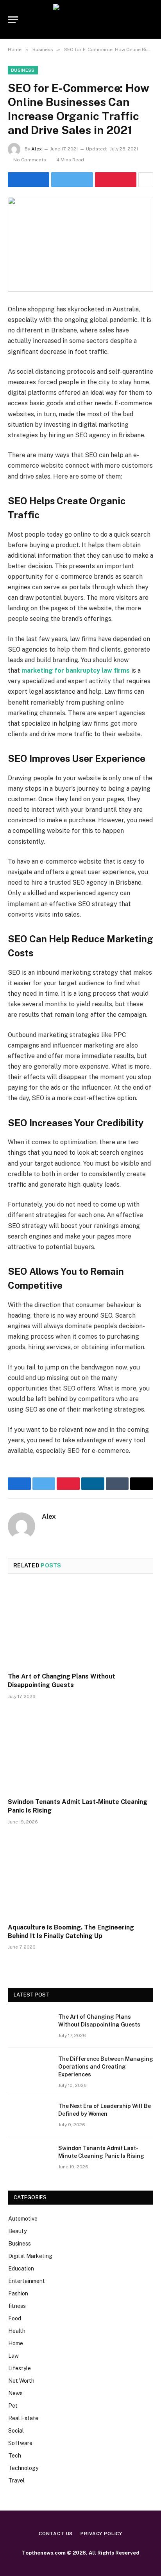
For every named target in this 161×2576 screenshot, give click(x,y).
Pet (13, 2406)
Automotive (23, 2219)
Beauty (17, 2231)
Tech (15, 2456)
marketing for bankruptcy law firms (76, 671)
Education (21, 2269)
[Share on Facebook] (29, 180)
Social (16, 2431)
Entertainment (27, 2281)
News (15, 2393)
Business (23, 70)
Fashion (18, 2293)
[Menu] (13, 20)
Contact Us (56, 2534)
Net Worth (21, 2381)
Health (17, 2331)
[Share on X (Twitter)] (72, 180)
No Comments (30, 160)
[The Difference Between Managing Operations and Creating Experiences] (30, 2069)
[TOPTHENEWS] (80, 19)
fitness (17, 2306)
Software (20, 2443)
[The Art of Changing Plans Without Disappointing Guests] (80, 1625)
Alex (37, 149)
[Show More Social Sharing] (146, 180)
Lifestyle (20, 2368)
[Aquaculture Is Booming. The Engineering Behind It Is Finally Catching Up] (80, 1876)
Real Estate (23, 2418)
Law (13, 2356)
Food (15, 2318)
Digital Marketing (30, 2256)
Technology (23, 2468)
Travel (16, 2481)
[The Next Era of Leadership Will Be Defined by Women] (30, 2116)
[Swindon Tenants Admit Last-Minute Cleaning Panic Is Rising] (80, 1751)
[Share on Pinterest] (116, 180)
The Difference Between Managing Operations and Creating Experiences (106, 2067)
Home (16, 2343)
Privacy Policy (101, 2534)
